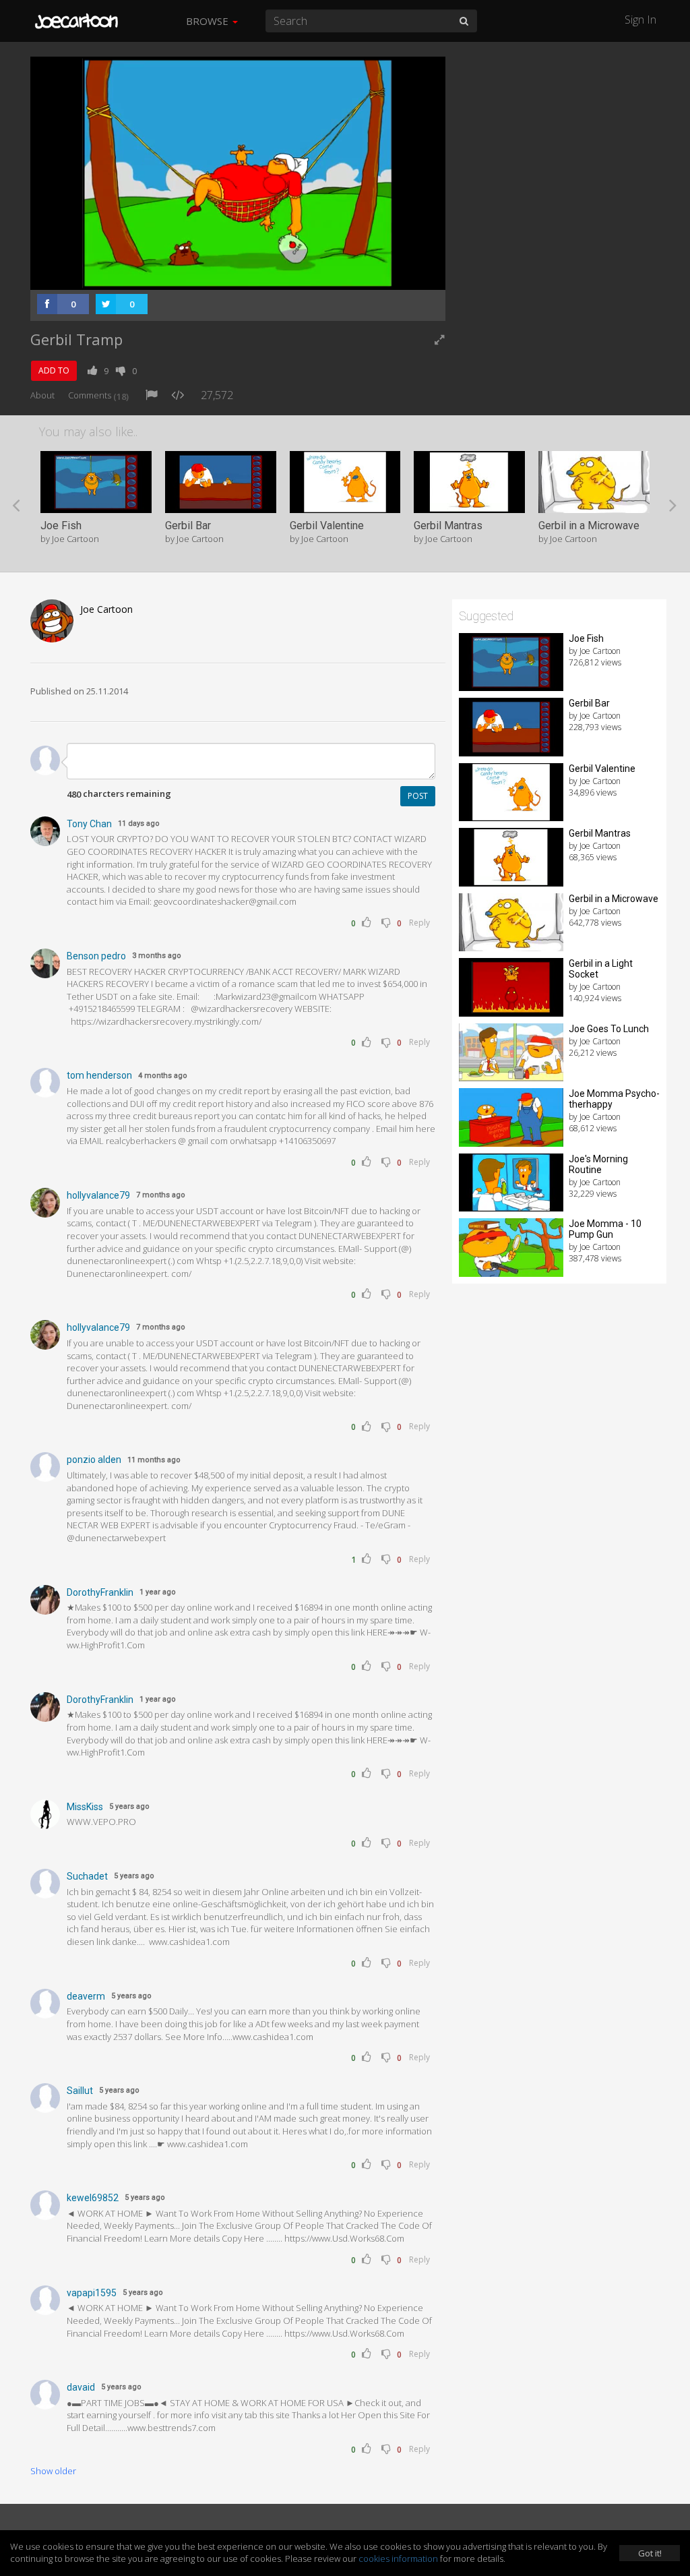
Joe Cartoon (106, 609)
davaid (81, 2387)
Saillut (80, 2091)
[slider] (217, 276)
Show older (53, 2471)
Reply (419, 923)
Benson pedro (96, 956)
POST (418, 796)
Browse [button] (209, 21)
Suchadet (87, 1876)
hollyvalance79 (98, 1195)
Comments (98, 395)
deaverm (86, 1996)
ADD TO (54, 370)
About (42, 395)
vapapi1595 (92, 2293)
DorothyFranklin (100, 1592)
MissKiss (85, 1807)
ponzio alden (94, 1460)
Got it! (650, 2553)
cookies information (398, 2558)
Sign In (640, 20)
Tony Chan (89, 824)
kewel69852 (93, 2198)
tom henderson (99, 1075)
